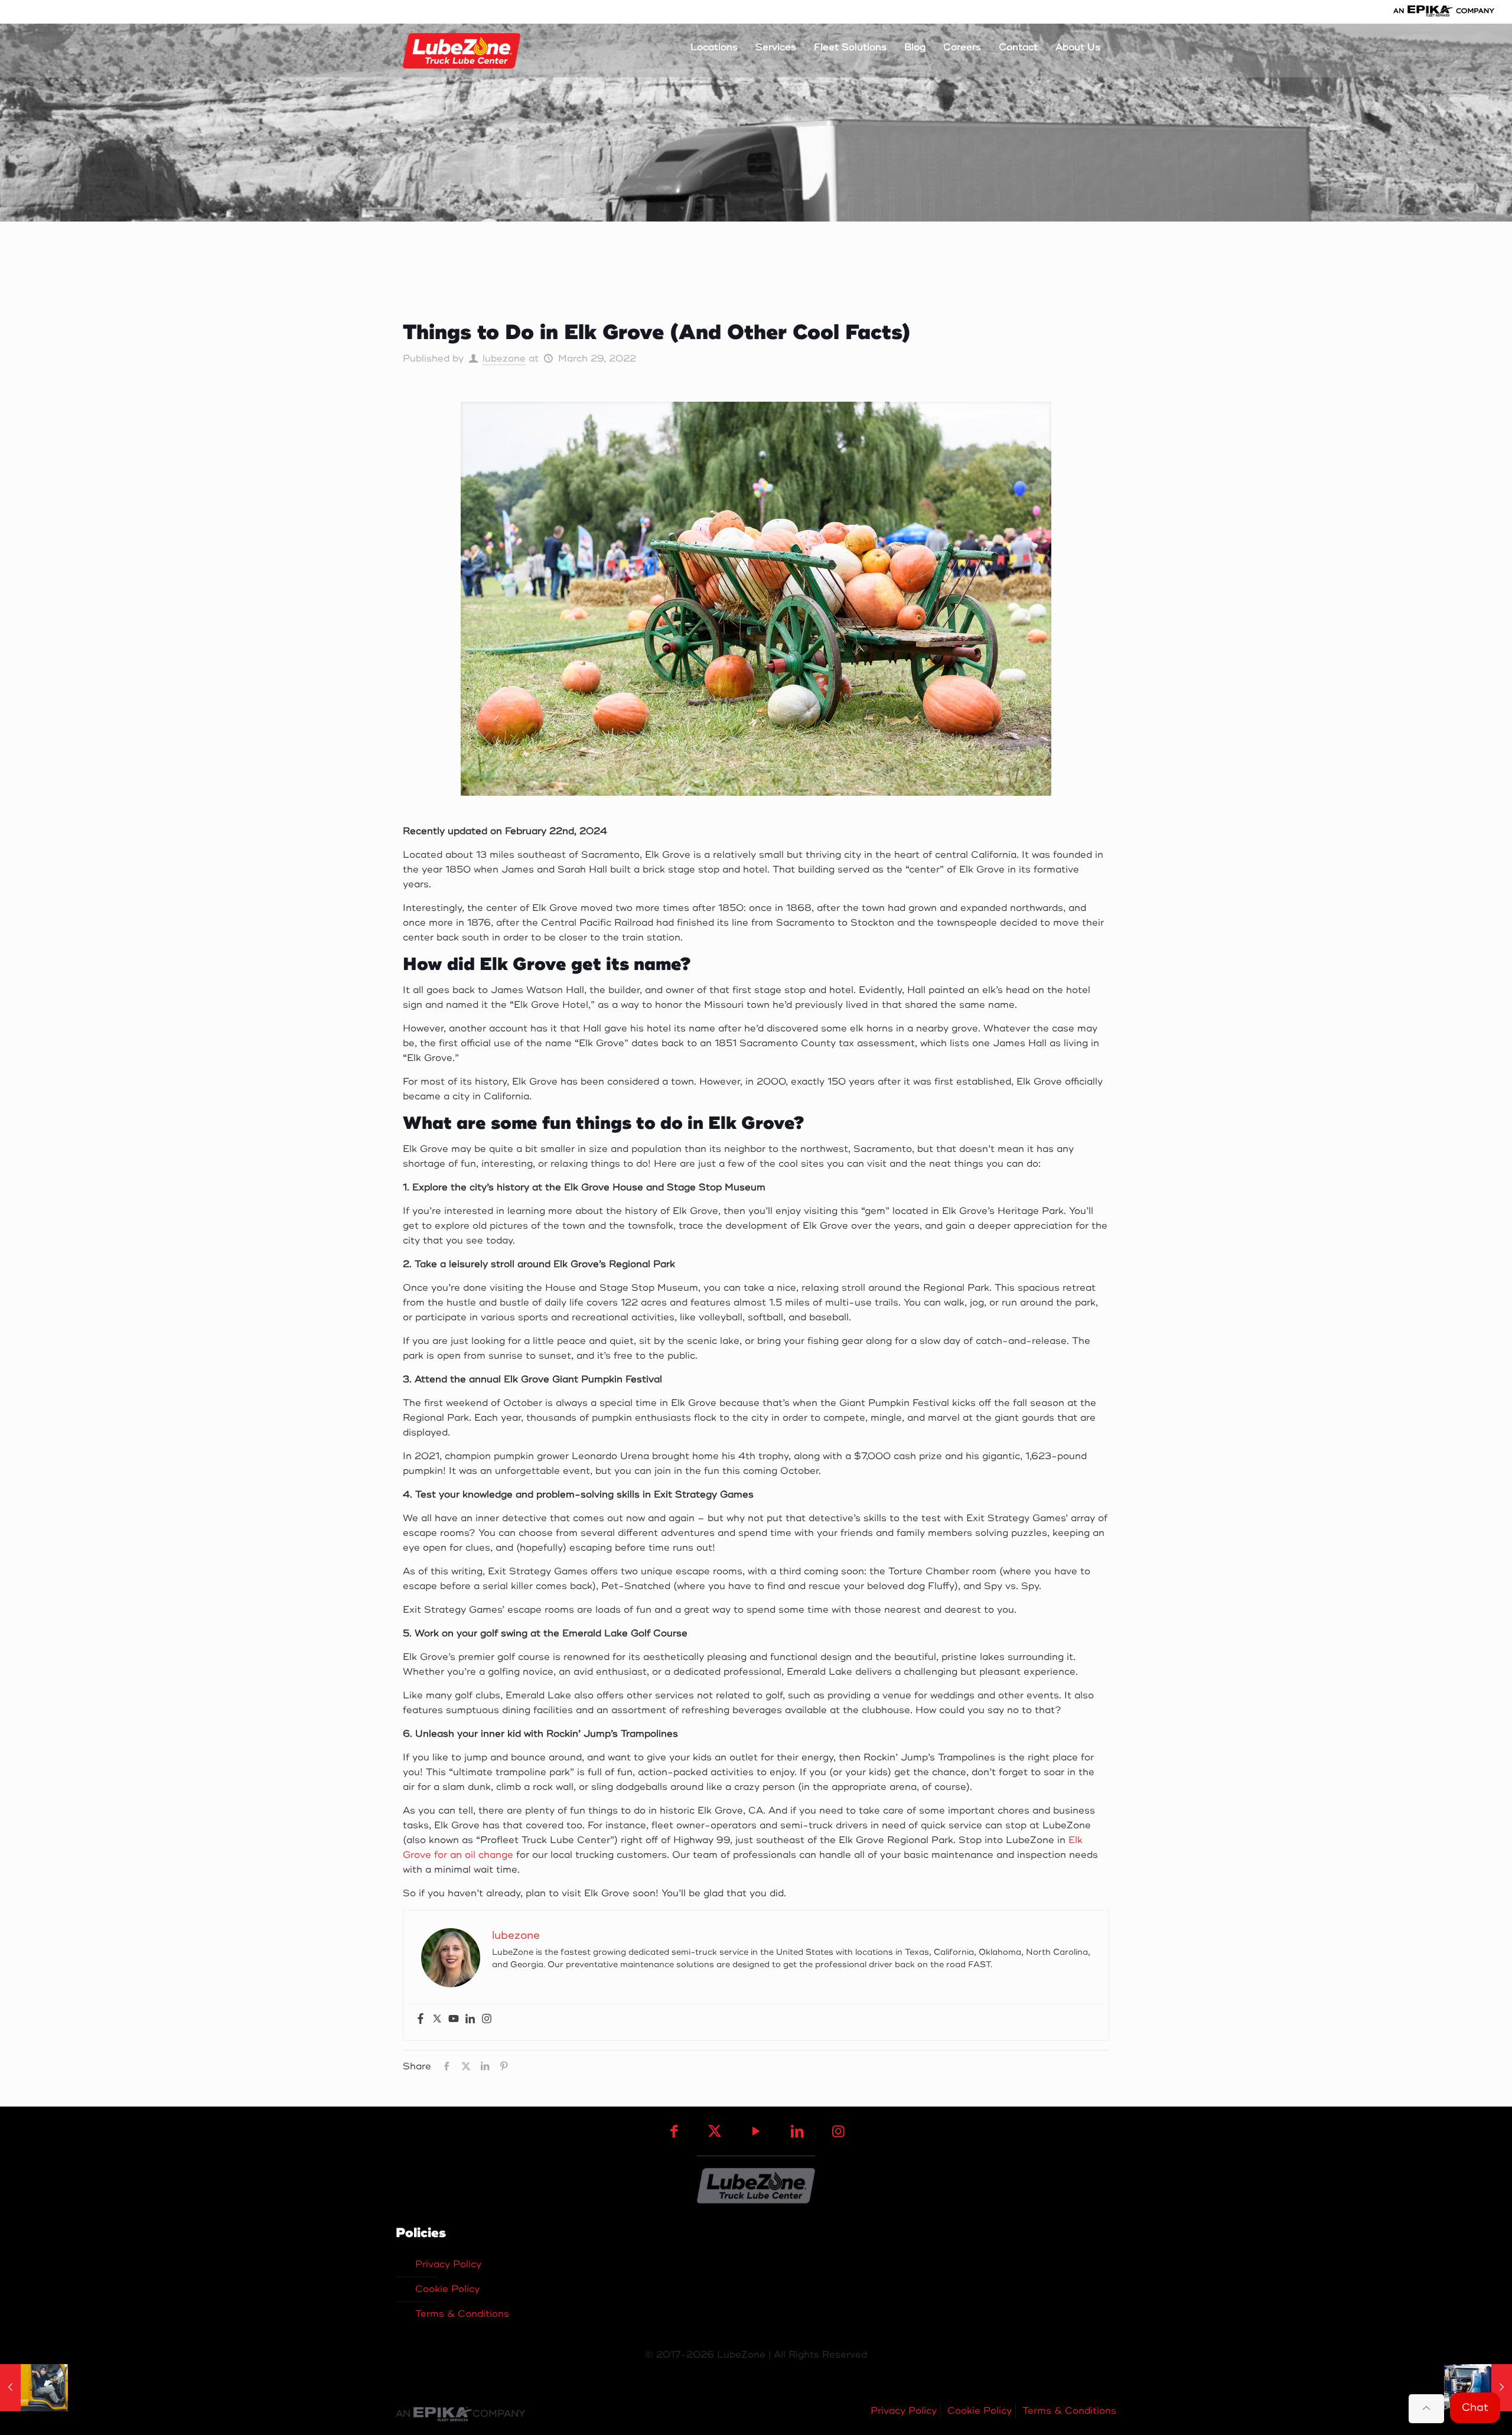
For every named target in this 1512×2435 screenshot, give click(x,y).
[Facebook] (421, 2019)
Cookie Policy (447, 2289)
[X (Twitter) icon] (715, 2132)
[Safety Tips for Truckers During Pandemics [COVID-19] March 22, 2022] (34, 2388)
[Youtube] (454, 2019)
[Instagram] (487, 2019)
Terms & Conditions (462, 2314)
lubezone (504, 359)
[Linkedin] (470, 2019)
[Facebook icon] (674, 2132)
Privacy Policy (448, 2264)
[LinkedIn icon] (797, 2132)
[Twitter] (437, 2019)
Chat (1475, 2407)
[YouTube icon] (756, 2132)
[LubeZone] (462, 50)
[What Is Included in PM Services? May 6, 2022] (1478, 2388)
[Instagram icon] (838, 2132)
